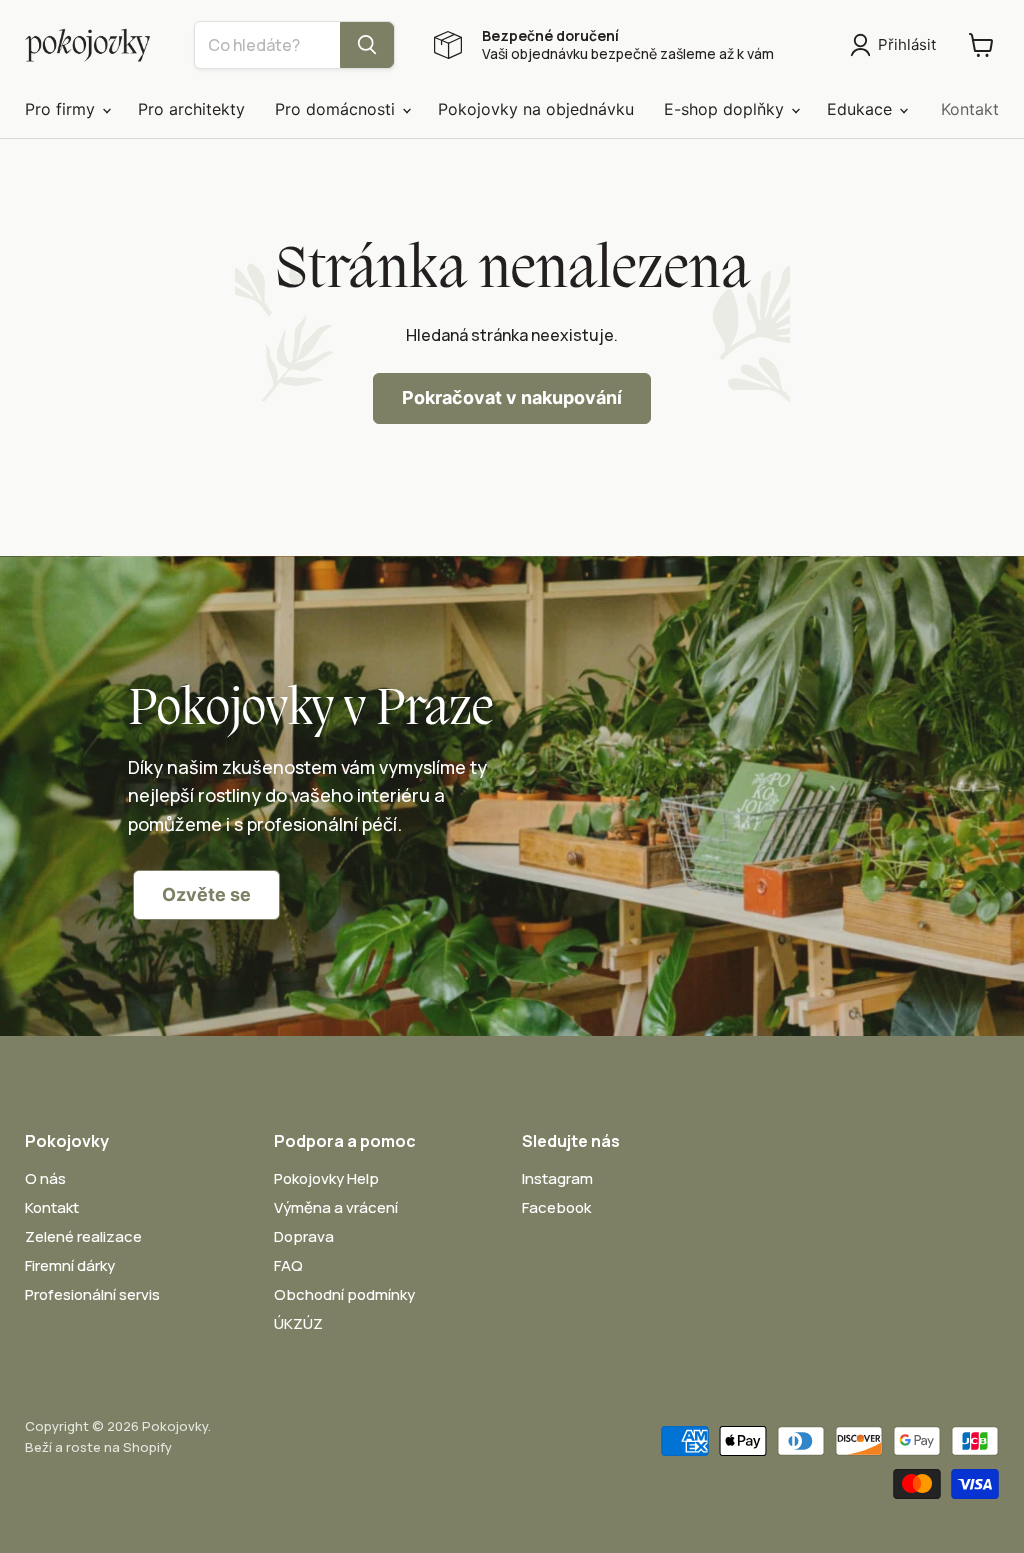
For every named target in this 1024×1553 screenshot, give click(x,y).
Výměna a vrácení (336, 1207)
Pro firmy (62, 109)
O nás (45, 1178)
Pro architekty (191, 109)
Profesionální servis (92, 1294)
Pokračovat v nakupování (512, 397)
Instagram (557, 1178)
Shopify (147, 1447)
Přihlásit (907, 44)
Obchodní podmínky (344, 1294)
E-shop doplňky (726, 109)
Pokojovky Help (326, 1178)
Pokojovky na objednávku (536, 109)
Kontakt (970, 109)
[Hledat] (367, 45)
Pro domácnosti (337, 109)
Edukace (862, 109)
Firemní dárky (70, 1265)
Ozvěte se (206, 894)
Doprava (304, 1236)
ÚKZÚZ (298, 1323)
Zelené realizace (83, 1236)
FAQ (288, 1265)
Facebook (556, 1207)
